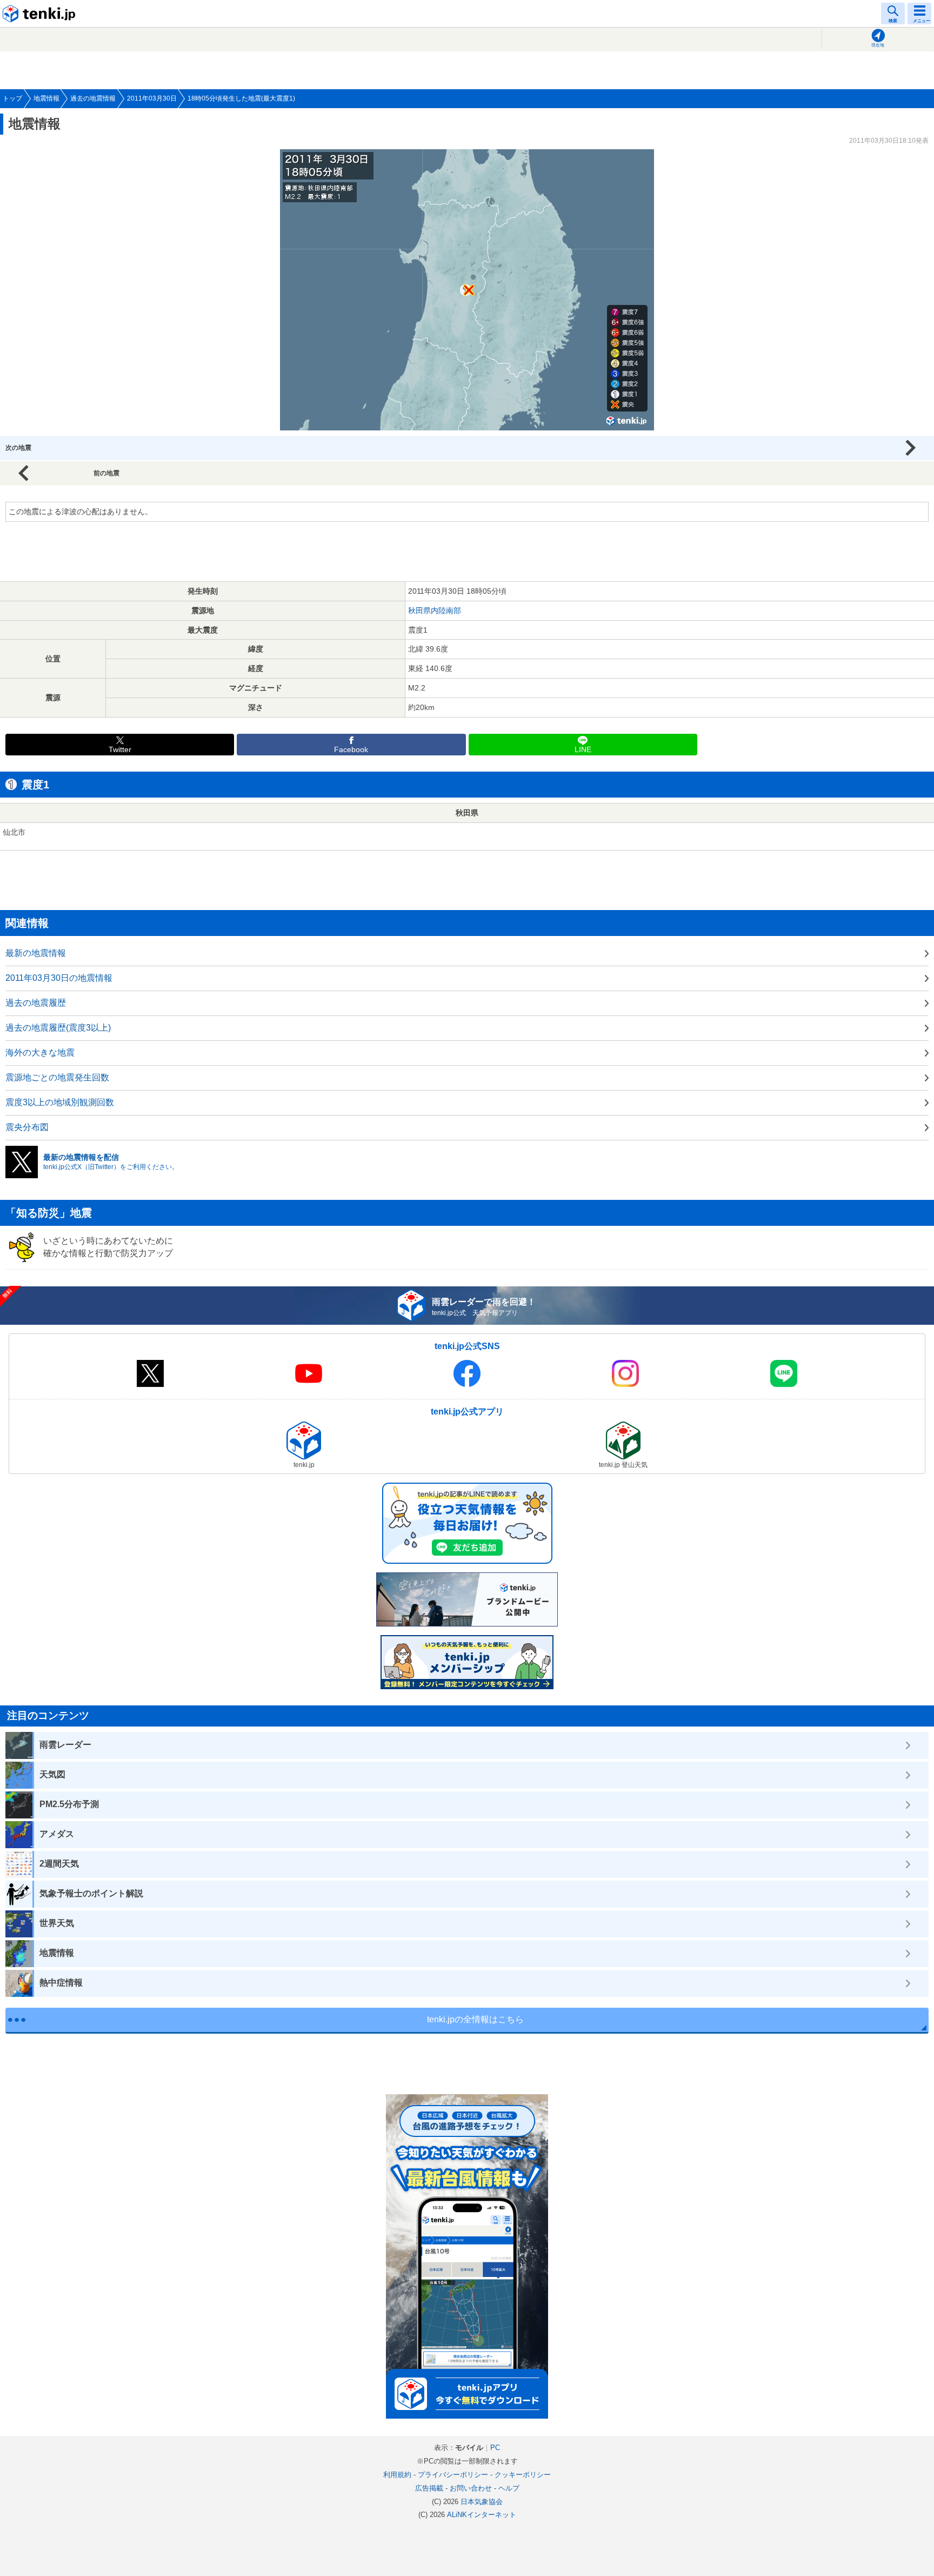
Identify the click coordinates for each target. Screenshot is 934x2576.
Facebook (351, 750)
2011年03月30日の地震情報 (59, 978)
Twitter (120, 750)
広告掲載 (429, 2488)
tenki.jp (41, 14)
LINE (583, 750)
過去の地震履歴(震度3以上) (58, 1028)
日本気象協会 (482, 2502)
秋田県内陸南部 (435, 610)
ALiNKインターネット (482, 2515)
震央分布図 (27, 1127)
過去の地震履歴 (36, 1003)
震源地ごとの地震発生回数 (57, 1077)
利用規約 (397, 2475)
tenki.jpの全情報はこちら (475, 2019)
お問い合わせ (471, 2488)
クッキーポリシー (523, 2475)
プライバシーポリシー (453, 2475)
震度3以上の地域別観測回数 (60, 1102)
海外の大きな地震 (40, 1053)
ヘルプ (509, 2488)
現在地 (878, 45)
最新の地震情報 (36, 953)
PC (495, 2448)
